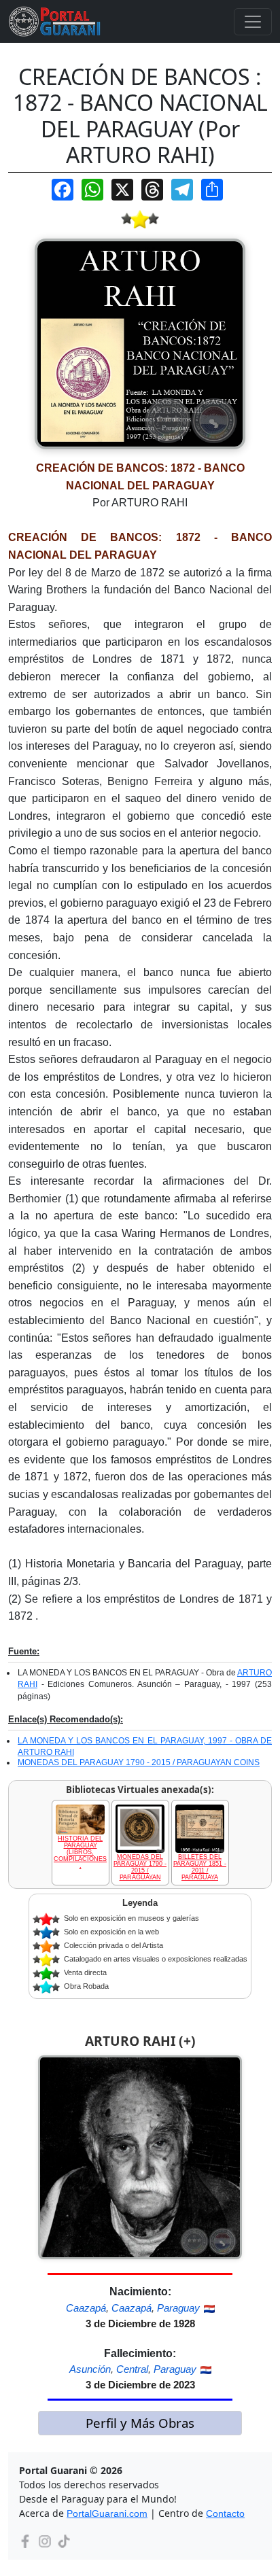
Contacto (225, 2513)
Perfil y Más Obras (140, 2423)
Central (132, 2369)
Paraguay (178, 2308)
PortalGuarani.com (107, 2513)
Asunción (90, 2369)
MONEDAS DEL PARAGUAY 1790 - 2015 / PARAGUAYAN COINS (139, 1762)
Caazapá (86, 2308)
